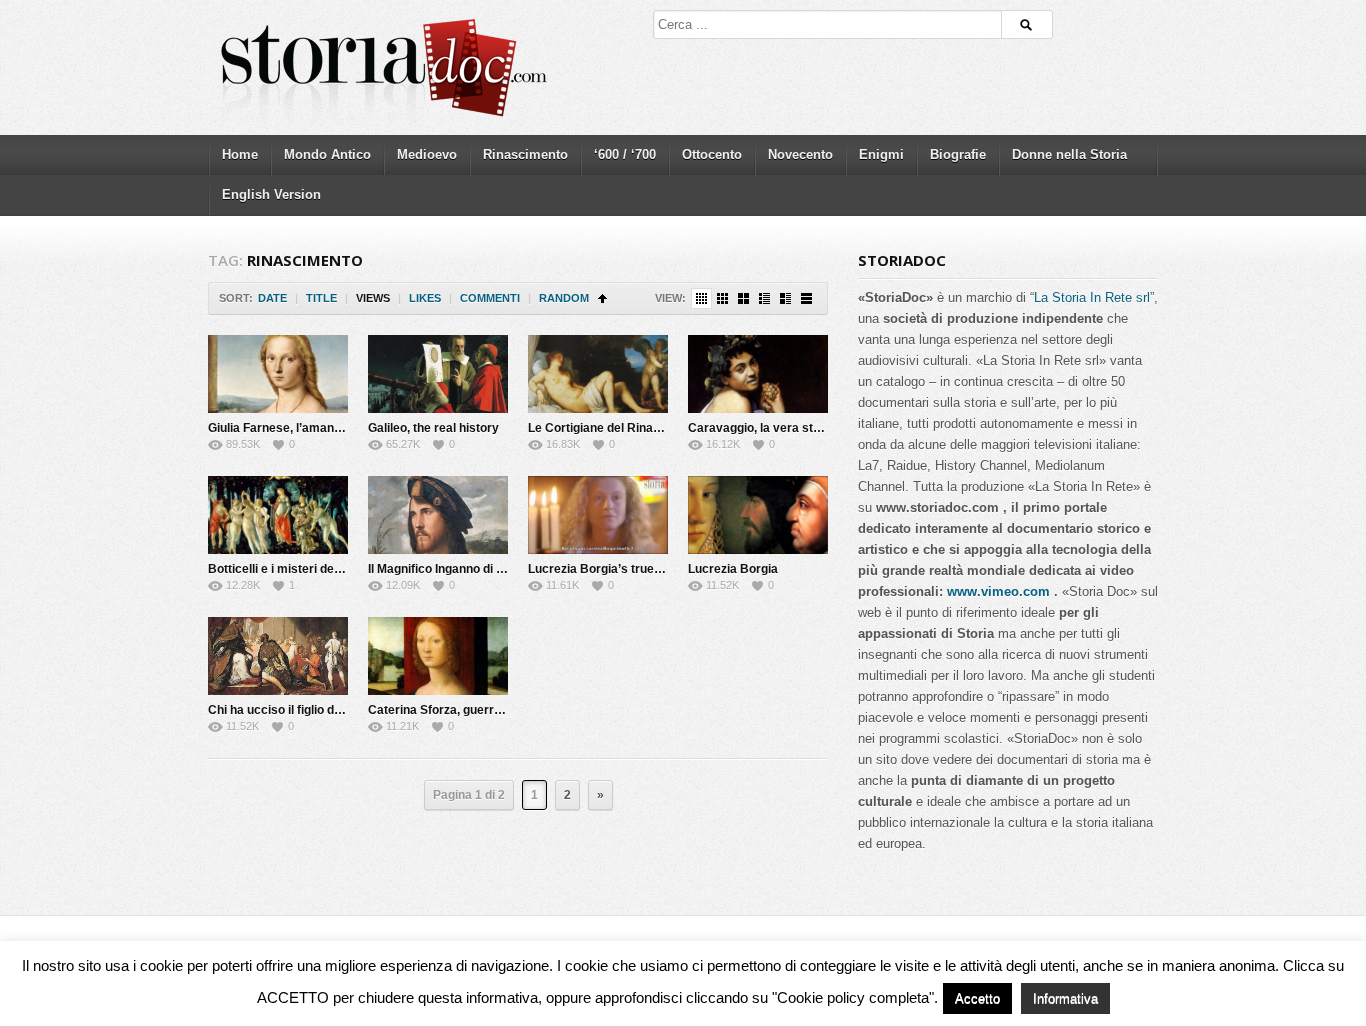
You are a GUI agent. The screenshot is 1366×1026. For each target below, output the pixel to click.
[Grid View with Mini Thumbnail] (701, 298)
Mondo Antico (327, 154)
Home (240, 154)
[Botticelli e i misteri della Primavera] (278, 515)
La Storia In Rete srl (1092, 297)
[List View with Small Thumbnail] (764, 298)
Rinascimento (525, 154)
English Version (271, 194)
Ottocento (712, 154)
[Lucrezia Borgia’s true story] (598, 515)
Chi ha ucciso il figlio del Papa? (295, 710)
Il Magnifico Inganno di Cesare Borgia (473, 569)
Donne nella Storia (1069, 154)
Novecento (800, 154)
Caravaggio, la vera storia (761, 428)
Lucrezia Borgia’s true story (607, 569)
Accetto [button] (977, 998)
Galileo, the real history (433, 428)
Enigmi (881, 154)
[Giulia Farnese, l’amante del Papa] (278, 374)
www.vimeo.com (998, 591)
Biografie (958, 154)
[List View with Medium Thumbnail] (785, 298)
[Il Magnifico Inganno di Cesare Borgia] (438, 515)
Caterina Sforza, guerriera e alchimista (478, 710)
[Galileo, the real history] (438, 374)
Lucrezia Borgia (733, 569)
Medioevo (427, 154)
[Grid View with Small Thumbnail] (722, 298)
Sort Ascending (602, 298)
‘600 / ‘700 (625, 154)
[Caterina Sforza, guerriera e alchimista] (438, 656)
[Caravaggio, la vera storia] (758, 374)
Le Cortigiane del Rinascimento (617, 428)
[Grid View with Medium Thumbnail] (743, 298)
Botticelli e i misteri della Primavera (309, 569)
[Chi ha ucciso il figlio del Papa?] (278, 656)
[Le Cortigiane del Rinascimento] (598, 374)
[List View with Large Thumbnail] (806, 298)
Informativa (1065, 998)
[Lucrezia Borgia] (758, 515)
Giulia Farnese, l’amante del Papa (302, 428)
